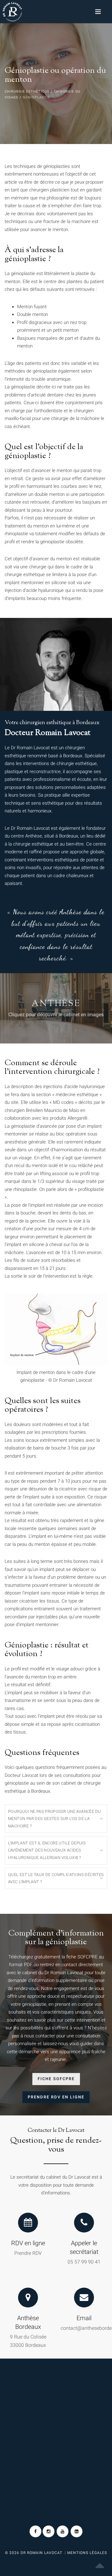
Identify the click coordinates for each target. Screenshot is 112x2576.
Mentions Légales (87, 2553)
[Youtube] (63, 2531)
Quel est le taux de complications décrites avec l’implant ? (56, 1878)
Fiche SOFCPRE (56, 2079)
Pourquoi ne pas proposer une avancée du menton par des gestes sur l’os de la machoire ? (54, 1819)
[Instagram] (49, 2531)
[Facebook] (35, 2531)
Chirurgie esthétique (27, 92)
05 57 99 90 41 (84, 2262)
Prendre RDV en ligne (56, 2097)
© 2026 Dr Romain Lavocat (34, 2553)
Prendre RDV (28, 2253)
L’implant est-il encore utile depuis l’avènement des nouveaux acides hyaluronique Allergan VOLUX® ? (47, 1850)
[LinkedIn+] (77, 2531)
